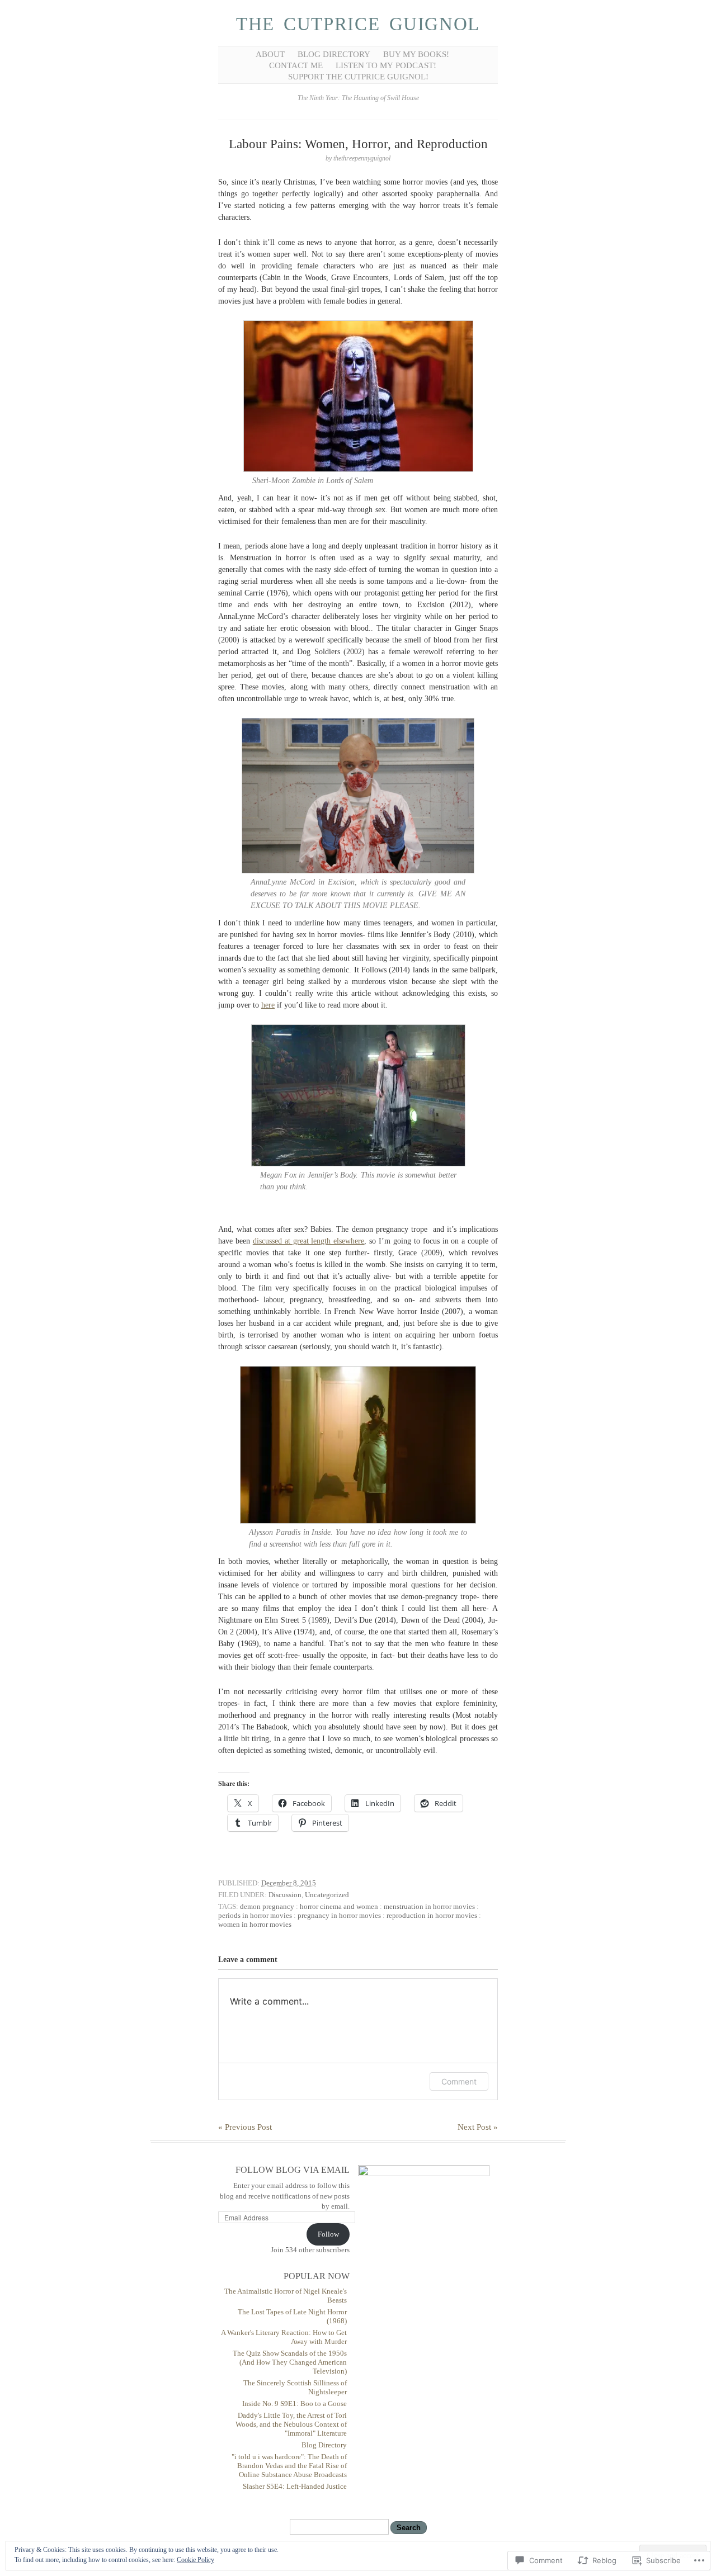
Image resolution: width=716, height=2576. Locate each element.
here (268, 1005)
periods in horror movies (255, 1915)
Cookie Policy (196, 2560)
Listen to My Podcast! (386, 65)
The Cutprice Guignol (358, 24)
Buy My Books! (416, 54)
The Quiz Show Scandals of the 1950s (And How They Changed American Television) (290, 2362)
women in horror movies (255, 1924)
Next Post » (478, 2127)
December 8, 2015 (289, 1883)
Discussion (285, 1895)
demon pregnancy (267, 1906)
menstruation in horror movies (429, 1906)
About (270, 54)
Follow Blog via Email (293, 2170)
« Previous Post (245, 2127)
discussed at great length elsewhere (309, 1241)
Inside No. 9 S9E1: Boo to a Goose (295, 2404)
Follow (328, 2234)
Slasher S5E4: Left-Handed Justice (295, 2486)
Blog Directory (334, 54)
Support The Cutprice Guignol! (358, 77)
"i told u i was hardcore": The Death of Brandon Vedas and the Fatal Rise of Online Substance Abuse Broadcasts (289, 2466)
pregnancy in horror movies (339, 1915)
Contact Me (296, 65)
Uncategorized (327, 1895)
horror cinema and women (339, 1906)
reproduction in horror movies (432, 1915)
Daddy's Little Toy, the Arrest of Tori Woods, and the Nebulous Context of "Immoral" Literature (291, 2424)
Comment (459, 2081)
